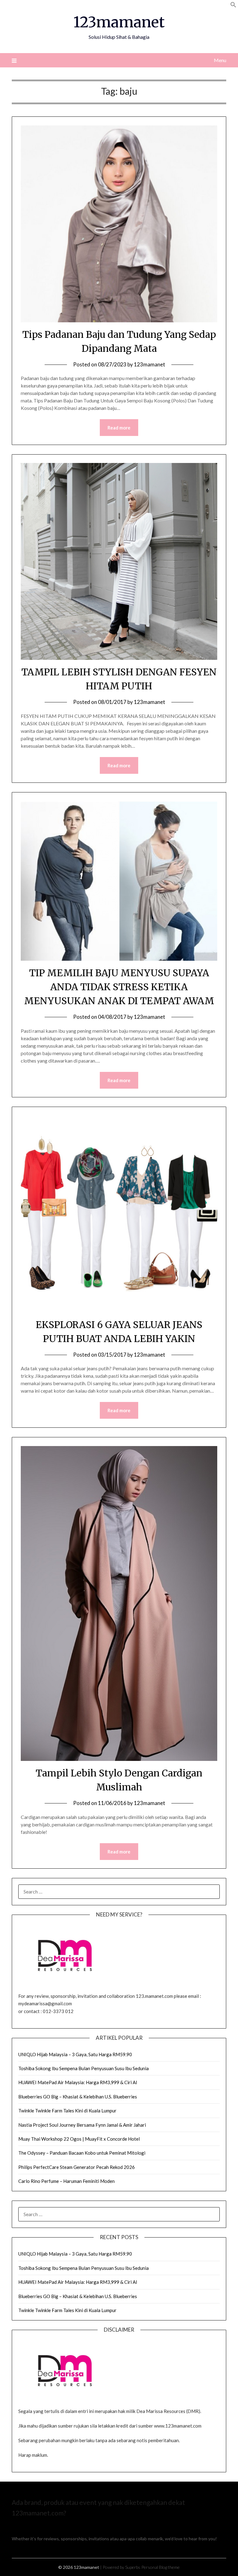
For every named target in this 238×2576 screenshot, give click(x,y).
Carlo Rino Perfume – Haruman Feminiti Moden (66, 2181)
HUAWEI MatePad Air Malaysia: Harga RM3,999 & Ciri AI (78, 2082)
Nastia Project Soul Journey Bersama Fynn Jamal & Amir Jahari (82, 2125)
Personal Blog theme (161, 2567)
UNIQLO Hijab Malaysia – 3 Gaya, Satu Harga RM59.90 (75, 2054)
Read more (119, 428)
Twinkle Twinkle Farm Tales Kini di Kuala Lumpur (67, 2111)
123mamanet (119, 22)
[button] (233, 6)
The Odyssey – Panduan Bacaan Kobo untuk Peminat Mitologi (82, 2153)
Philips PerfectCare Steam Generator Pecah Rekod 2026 (77, 2167)
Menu (220, 60)
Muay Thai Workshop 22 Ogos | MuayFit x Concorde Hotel (79, 2139)
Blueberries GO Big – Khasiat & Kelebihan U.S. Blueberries (78, 2097)
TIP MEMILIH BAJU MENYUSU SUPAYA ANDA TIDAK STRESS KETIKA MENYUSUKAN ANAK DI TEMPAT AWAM (119, 987)
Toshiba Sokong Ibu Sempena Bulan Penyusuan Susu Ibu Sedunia (84, 2068)
